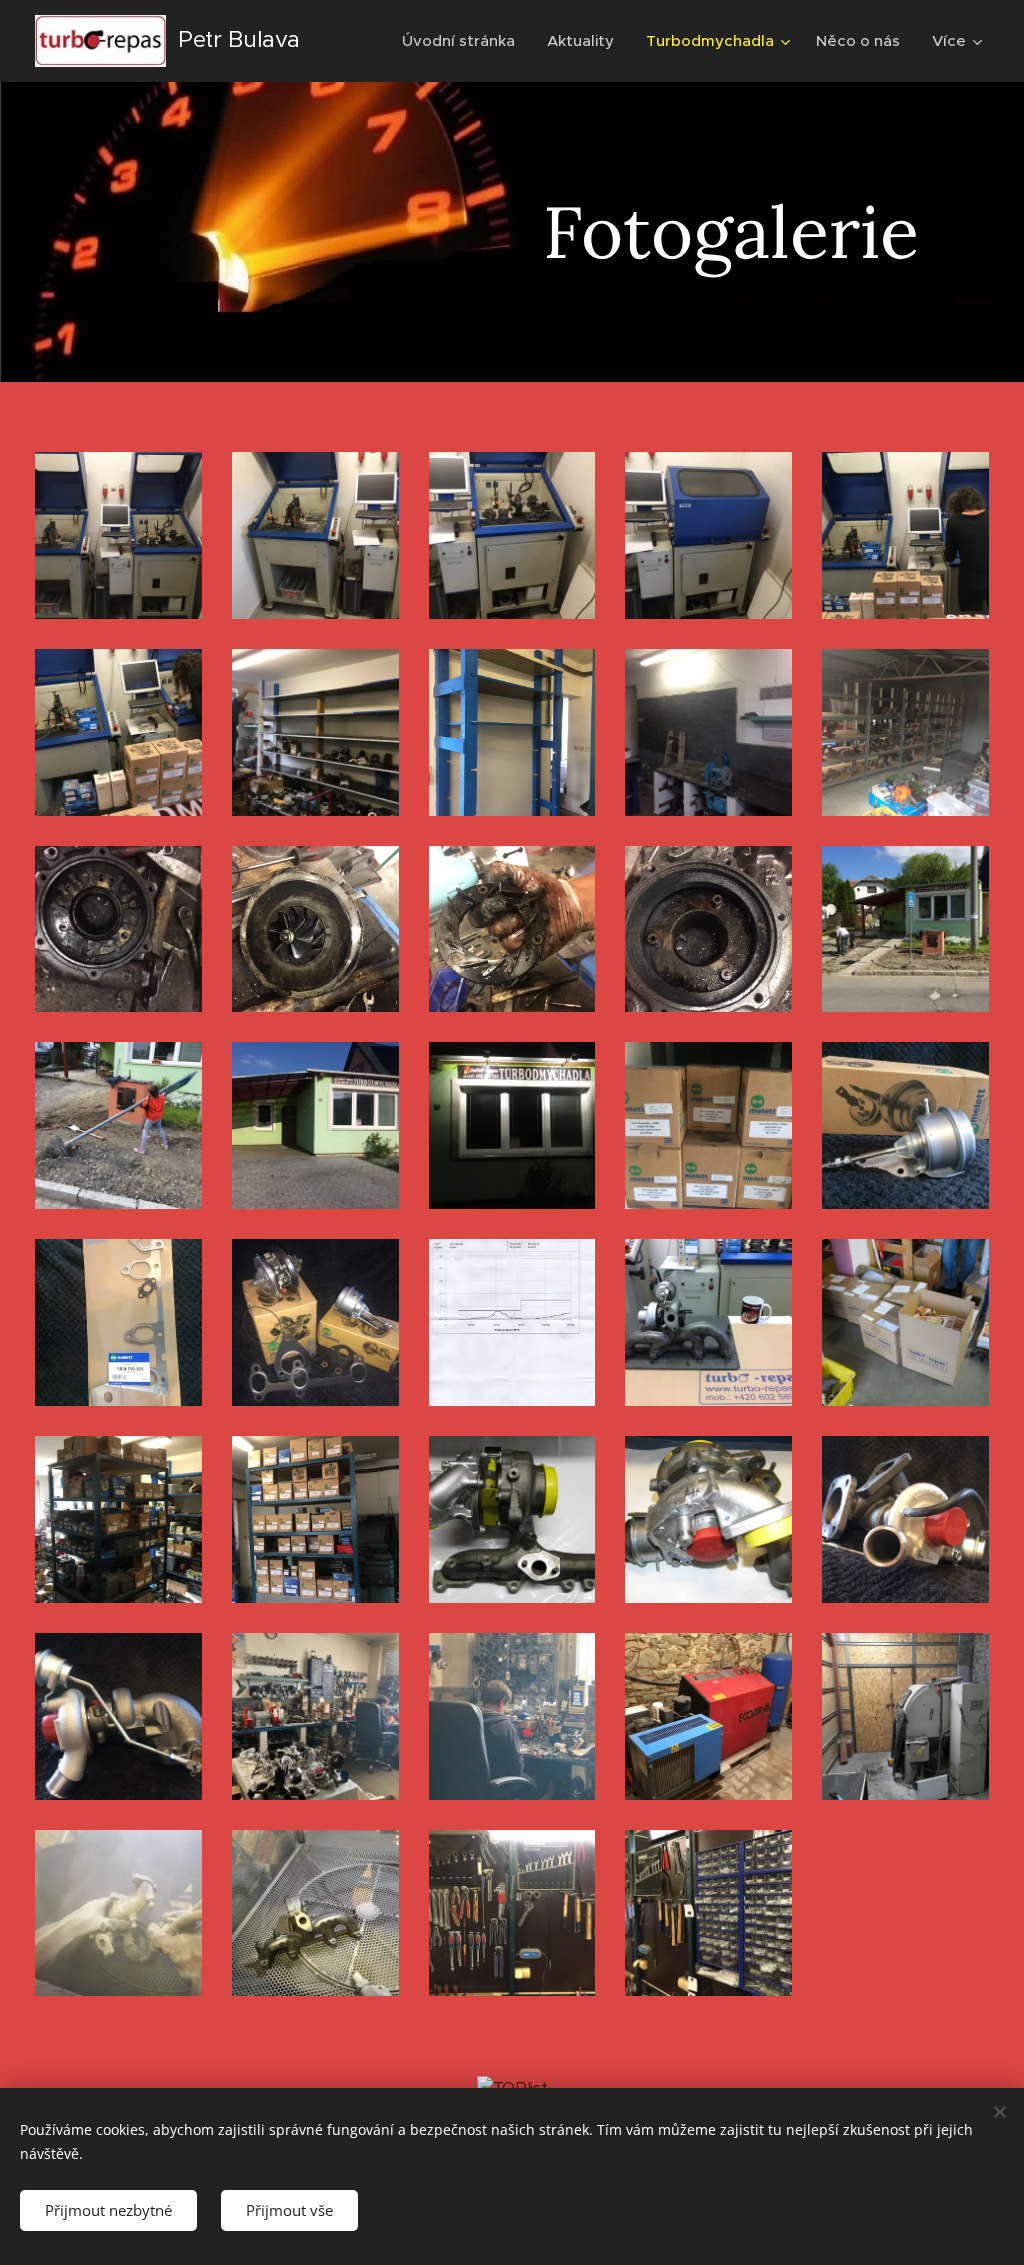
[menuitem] (464, 41)
